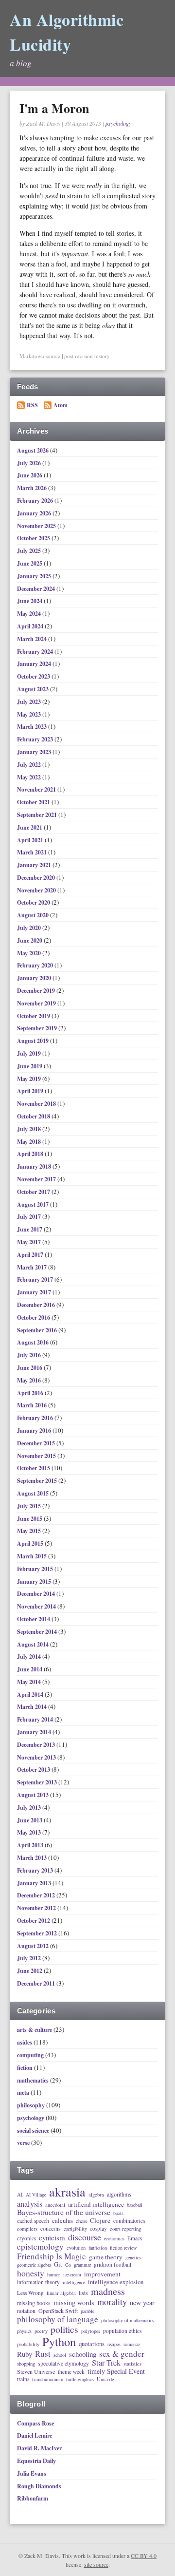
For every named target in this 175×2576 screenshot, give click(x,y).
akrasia (67, 2192)
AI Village (36, 2195)
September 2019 (38, 1028)
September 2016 (38, 1330)
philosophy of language (58, 2319)
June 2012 (30, 1971)
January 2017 (35, 1292)
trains (23, 2379)
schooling (83, 2354)
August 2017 (34, 1204)
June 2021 (30, 827)
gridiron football (113, 2264)
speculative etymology (63, 2364)
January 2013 (35, 1883)
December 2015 (37, 1443)
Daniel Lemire (35, 2435)
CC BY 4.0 (144, 2556)
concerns (51, 2229)
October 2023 (34, 676)
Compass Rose (35, 2423)
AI (20, 2195)
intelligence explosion (116, 2282)
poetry (41, 2331)
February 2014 (36, 1719)
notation (26, 2311)
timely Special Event (116, 2371)
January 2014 (35, 1732)
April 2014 (31, 1695)
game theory (106, 2257)
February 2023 (36, 739)
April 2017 (31, 1255)
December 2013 (37, 1745)
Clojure (100, 2221)
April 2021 (31, 840)
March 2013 (33, 1858)
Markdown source (40, 356)
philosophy (31, 2105)
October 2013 (34, 1770)
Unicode (105, 2379)
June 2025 (30, 563)
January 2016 (35, 1430)
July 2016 (30, 1355)
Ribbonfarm (33, 2498)
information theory (38, 2282)
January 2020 (35, 978)
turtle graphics (80, 2380)
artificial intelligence (96, 2205)
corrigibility (75, 2229)
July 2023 (30, 702)
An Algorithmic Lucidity (67, 32)
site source (96, 2564)
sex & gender (122, 2354)
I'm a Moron (54, 108)
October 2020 (34, 902)
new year (142, 2303)
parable (87, 2311)
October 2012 (34, 1921)
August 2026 (34, 450)
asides (25, 2042)
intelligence (74, 2283)
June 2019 (30, 1066)
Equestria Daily (36, 2461)
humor (54, 2274)
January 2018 (35, 1166)
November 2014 (37, 1606)
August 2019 (34, 1041)
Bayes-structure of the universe (64, 2213)
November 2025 (37, 526)
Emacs (135, 2238)
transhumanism (48, 2379)
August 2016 (34, 1342)
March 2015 (33, 1556)
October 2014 (34, 1619)
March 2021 (33, 852)
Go (68, 2265)
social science (33, 2131)
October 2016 (34, 1317)
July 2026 (30, 463)
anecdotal (55, 2205)
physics (24, 2331)
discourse (85, 2237)
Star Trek (106, 2363)
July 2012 (30, 1958)
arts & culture (35, 2030)
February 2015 (36, 1569)
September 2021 (38, 815)
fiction (25, 2068)
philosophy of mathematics (128, 2321)
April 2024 (31, 626)
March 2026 (33, 488)
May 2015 (30, 1531)
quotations (92, 2344)
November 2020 (37, 890)
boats (118, 2214)
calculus (62, 2221)
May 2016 (30, 1380)
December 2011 (37, 1983)
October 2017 (34, 1192)
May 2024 (30, 614)
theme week (71, 2372)
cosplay (98, 2228)
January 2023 (35, 752)
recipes (114, 2345)
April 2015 (31, 1544)
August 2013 (34, 1795)
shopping (26, 2364)
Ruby (25, 2354)
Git (58, 2264)
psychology (118, 123)
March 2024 (33, 639)
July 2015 (30, 1506)
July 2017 (30, 1217)
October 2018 (34, 1116)
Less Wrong (30, 2293)
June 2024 (30, 601)
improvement (102, 2274)
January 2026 (35, 513)
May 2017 (30, 1242)
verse (23, 2143)
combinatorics (129, 2221)
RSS (32, 405)
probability (28, 2344)
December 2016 (37, 1305)
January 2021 (35, 865)
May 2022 (30, 777)
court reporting (125, 2229)
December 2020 (37, 878)
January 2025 (35, 576)
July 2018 (30, 1129)
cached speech (33, 2221)
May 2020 (30, 953)
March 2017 (33, 1267)
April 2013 (31, 1845)
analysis (30, 2204)
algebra (96, 2195)
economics (114, 2239)
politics (64, 2330)
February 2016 (36, 1418)
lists (83, 2293)
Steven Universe (36, 2372)
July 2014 (30, 1657)
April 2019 (31, 1091)
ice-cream (72, 2275)
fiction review (123, 2248)
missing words (74, 2303)
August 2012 (34, 1946)
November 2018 (37, 1104)
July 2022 (30, 765)
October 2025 (34, 538)
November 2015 (37, 1456)
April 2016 (31, 1393)
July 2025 (30, 551)
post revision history (87, 356)
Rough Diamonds (39, 2486)
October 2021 (34, 802)
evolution (76, 2248)
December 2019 (37, 991)
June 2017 (30, 1229)
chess (81, 2221)
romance (131, 2345)
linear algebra (61, 2293)
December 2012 (37, 1895)
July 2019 (30, 1053)
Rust (43, 2354)
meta (23, 2093)
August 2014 (34, 1644)
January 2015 (35, 1582)
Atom (61, 405)
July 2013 (30, 1808)
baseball (135, 2205)
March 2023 (33, 727)
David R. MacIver (39, 2448)
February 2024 (36, 652)
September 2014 (38, 1632)
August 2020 (34, 915)
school (60, 2355)
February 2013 (36, 1870)
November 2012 (37, 1908)
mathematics (33, 2080)
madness (108, 2291)
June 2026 (30, 475)
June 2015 (30, 1519)
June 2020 (30, 940)
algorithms (119, 2195)
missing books (34, 2303)
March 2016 (33, 1405)
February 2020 (36, 965)
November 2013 (37, 1757)
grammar (82, 2265)
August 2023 (34, 689)
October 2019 (34, 1016)
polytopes (91, 2331)
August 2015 (34, 1493)
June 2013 (30, 1820)
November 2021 (37, 789)
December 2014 (37, 1594)
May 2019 (30, 1079)
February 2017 (36, 1279)
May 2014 (30, 1682)
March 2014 (33, 1707)
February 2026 (36, 501)
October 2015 (34, 1468)
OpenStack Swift (58, 2311)
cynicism (52, 2238)
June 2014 (30, 1669)
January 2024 (35, 664)
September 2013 (38, 1782)
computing (30, 2055)
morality (112, 2302)
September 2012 (38, 1933)
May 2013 (30, 1832)
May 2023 (30, 714)
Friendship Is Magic (52, 2256)
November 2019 (37, 1003)
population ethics (122, 2331)
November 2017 (37, 1179)
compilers (27, 2229)
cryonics (26, 2238)
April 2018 (31, 1154)
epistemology (40, 2247)
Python (59, 2342)
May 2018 (30, 1142)
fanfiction (98, 2248)
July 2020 (30, 928)
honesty (31, 2273)
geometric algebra (34, 2265)
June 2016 (30, 1368)
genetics (133, 2258)
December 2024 (37, 589)
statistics (132, 2364)
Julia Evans (32, 2473)
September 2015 (38, 1481)
